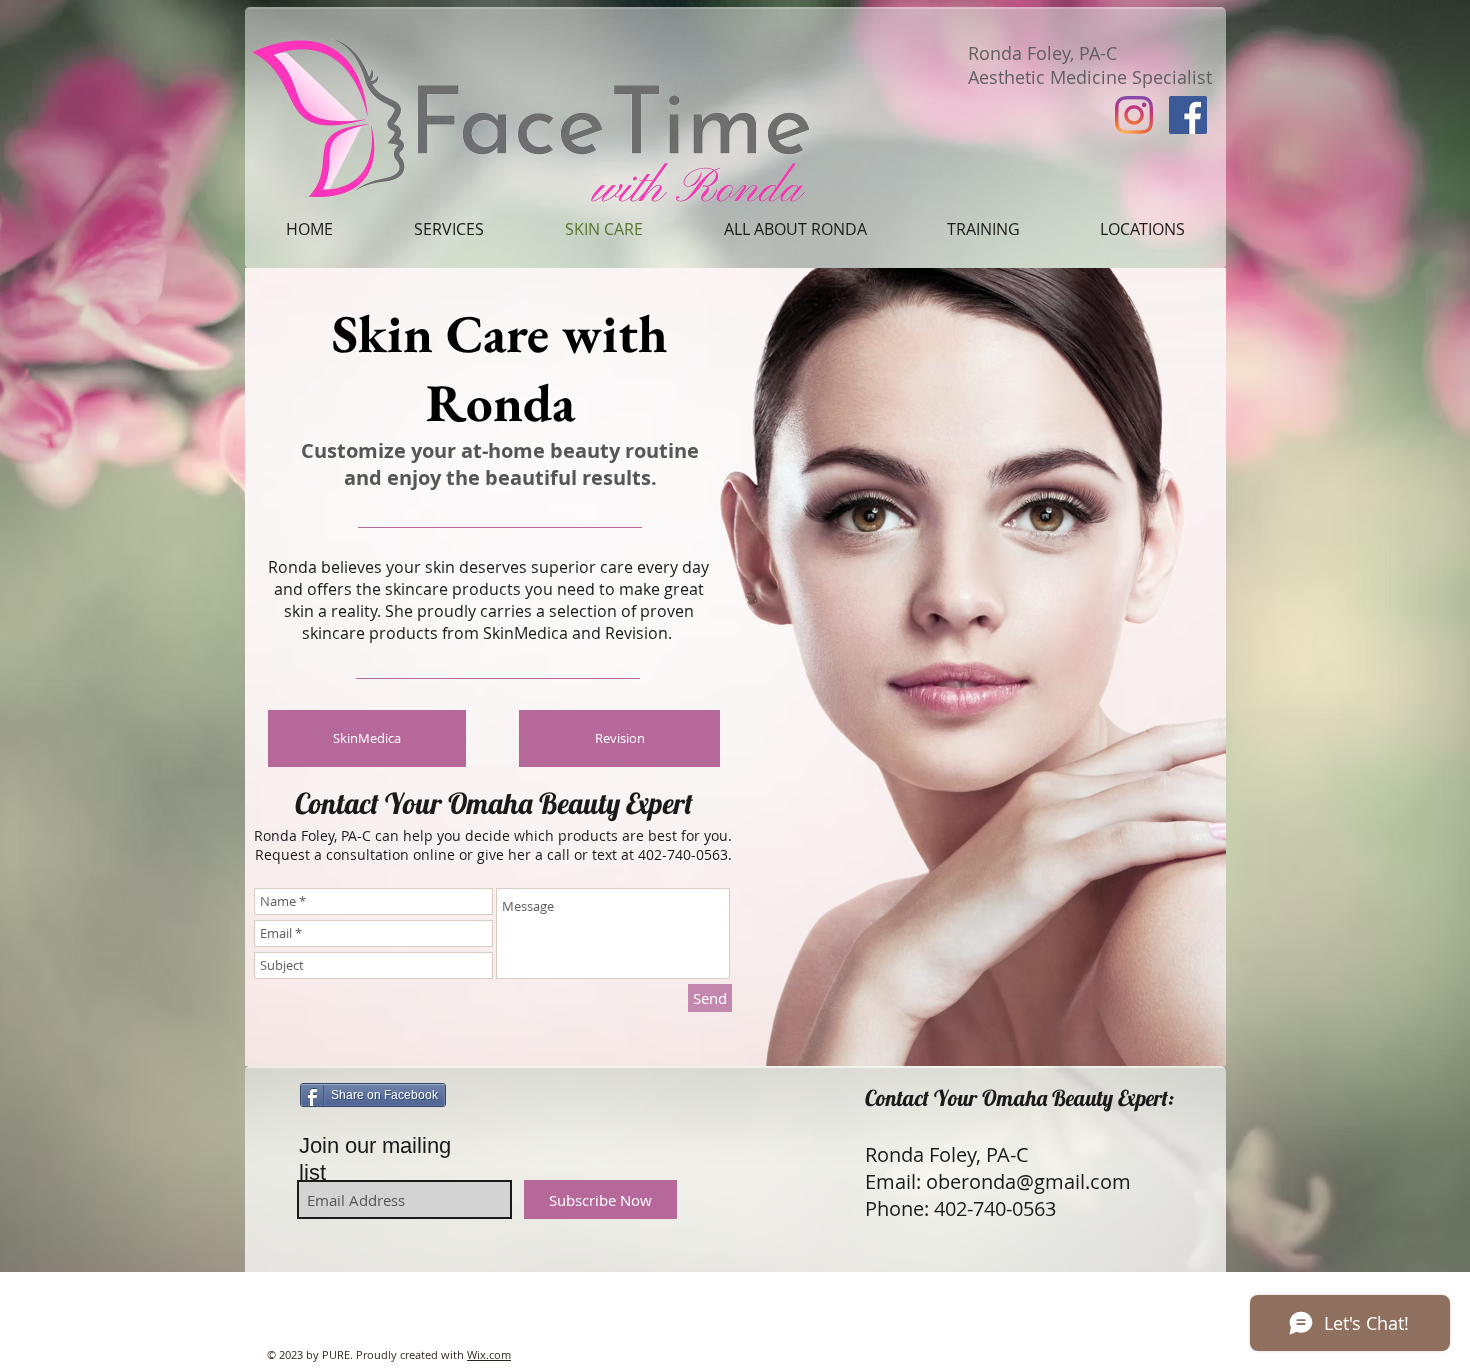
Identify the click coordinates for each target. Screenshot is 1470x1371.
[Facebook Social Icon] (1188, 115)
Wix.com (489, 1354)
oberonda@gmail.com (1028, 1181)
